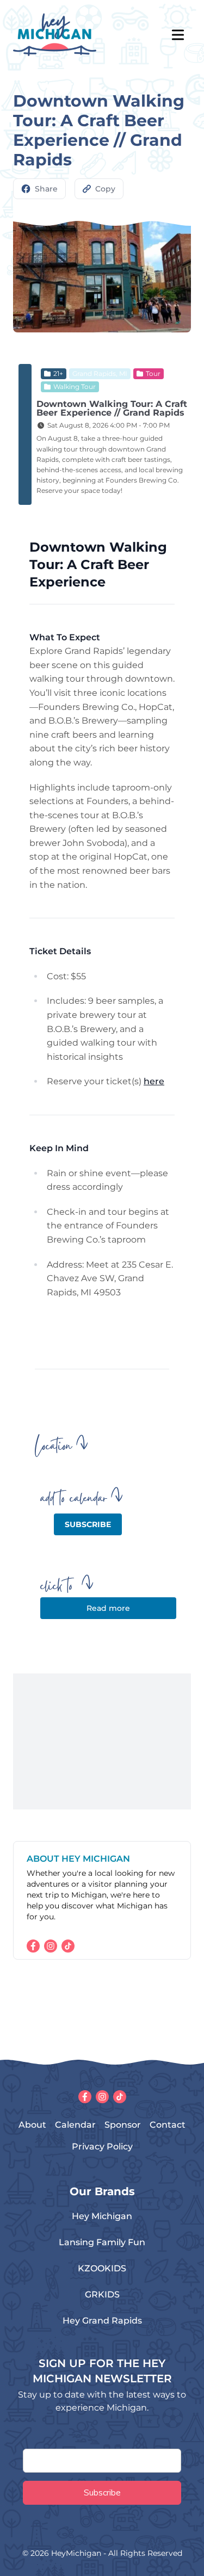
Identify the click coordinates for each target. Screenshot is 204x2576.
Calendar (75, 2125)
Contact (168, 2125)
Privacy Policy (102, 2146)
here (154, 1081)
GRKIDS (102, 2294)
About (32, 2125)
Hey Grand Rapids (102, 2321)
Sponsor (123, 2125)
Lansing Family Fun (102, 2242)
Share (46, 189)
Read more (108, 1608)
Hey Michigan (102, 2216)
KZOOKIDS (102, 2268)
